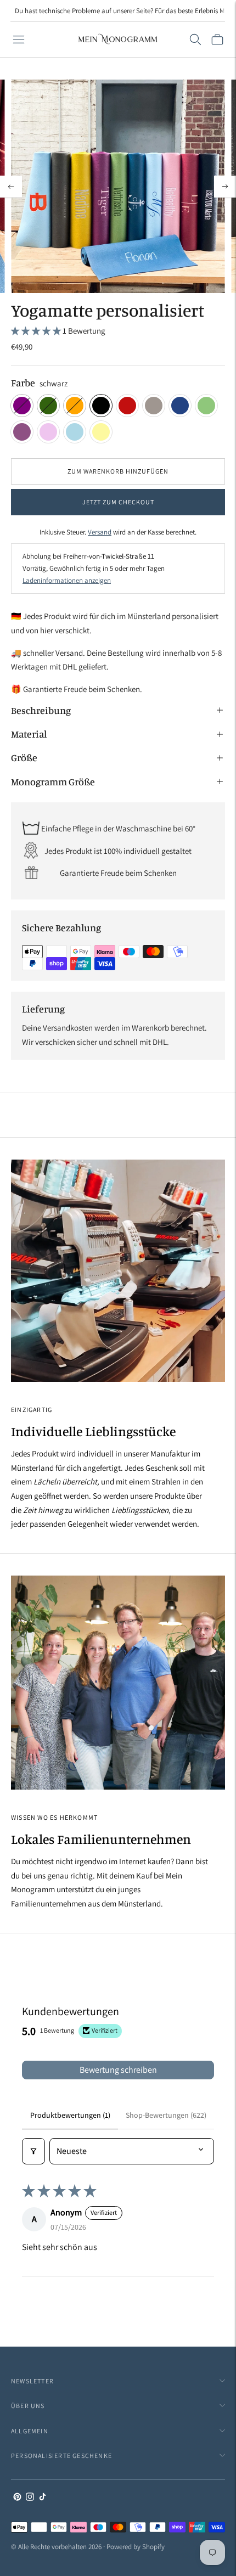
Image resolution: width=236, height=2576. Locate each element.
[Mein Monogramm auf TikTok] (43, 2498)
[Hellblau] (75, 432)
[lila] (22, 406)
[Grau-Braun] (154, 406)
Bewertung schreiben (118, 2070)
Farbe (23, 383)
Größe (24, 757)
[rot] (127, 406)
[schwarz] (101, 406)
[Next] (225, 187)
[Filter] (33, 2151)
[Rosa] (48, 432)
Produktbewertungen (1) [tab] (70, 2115)
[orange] (75, 406)
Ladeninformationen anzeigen (67, 580)
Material (29, 734)
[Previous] (11, 187)
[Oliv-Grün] (206, 406)
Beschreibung (41, 710)
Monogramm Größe (53, 781)
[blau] (180, 406)
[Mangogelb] (101, 432)
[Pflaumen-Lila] (22, 432)
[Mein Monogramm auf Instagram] (30, 2498)
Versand (100, 532)
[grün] (48, 406)
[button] (37, 331)
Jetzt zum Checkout (118, 502)
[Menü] (19, 40)
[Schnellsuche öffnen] (195, 40)
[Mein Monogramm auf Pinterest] (17, 2498)
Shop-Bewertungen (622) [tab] (166, 2115)
